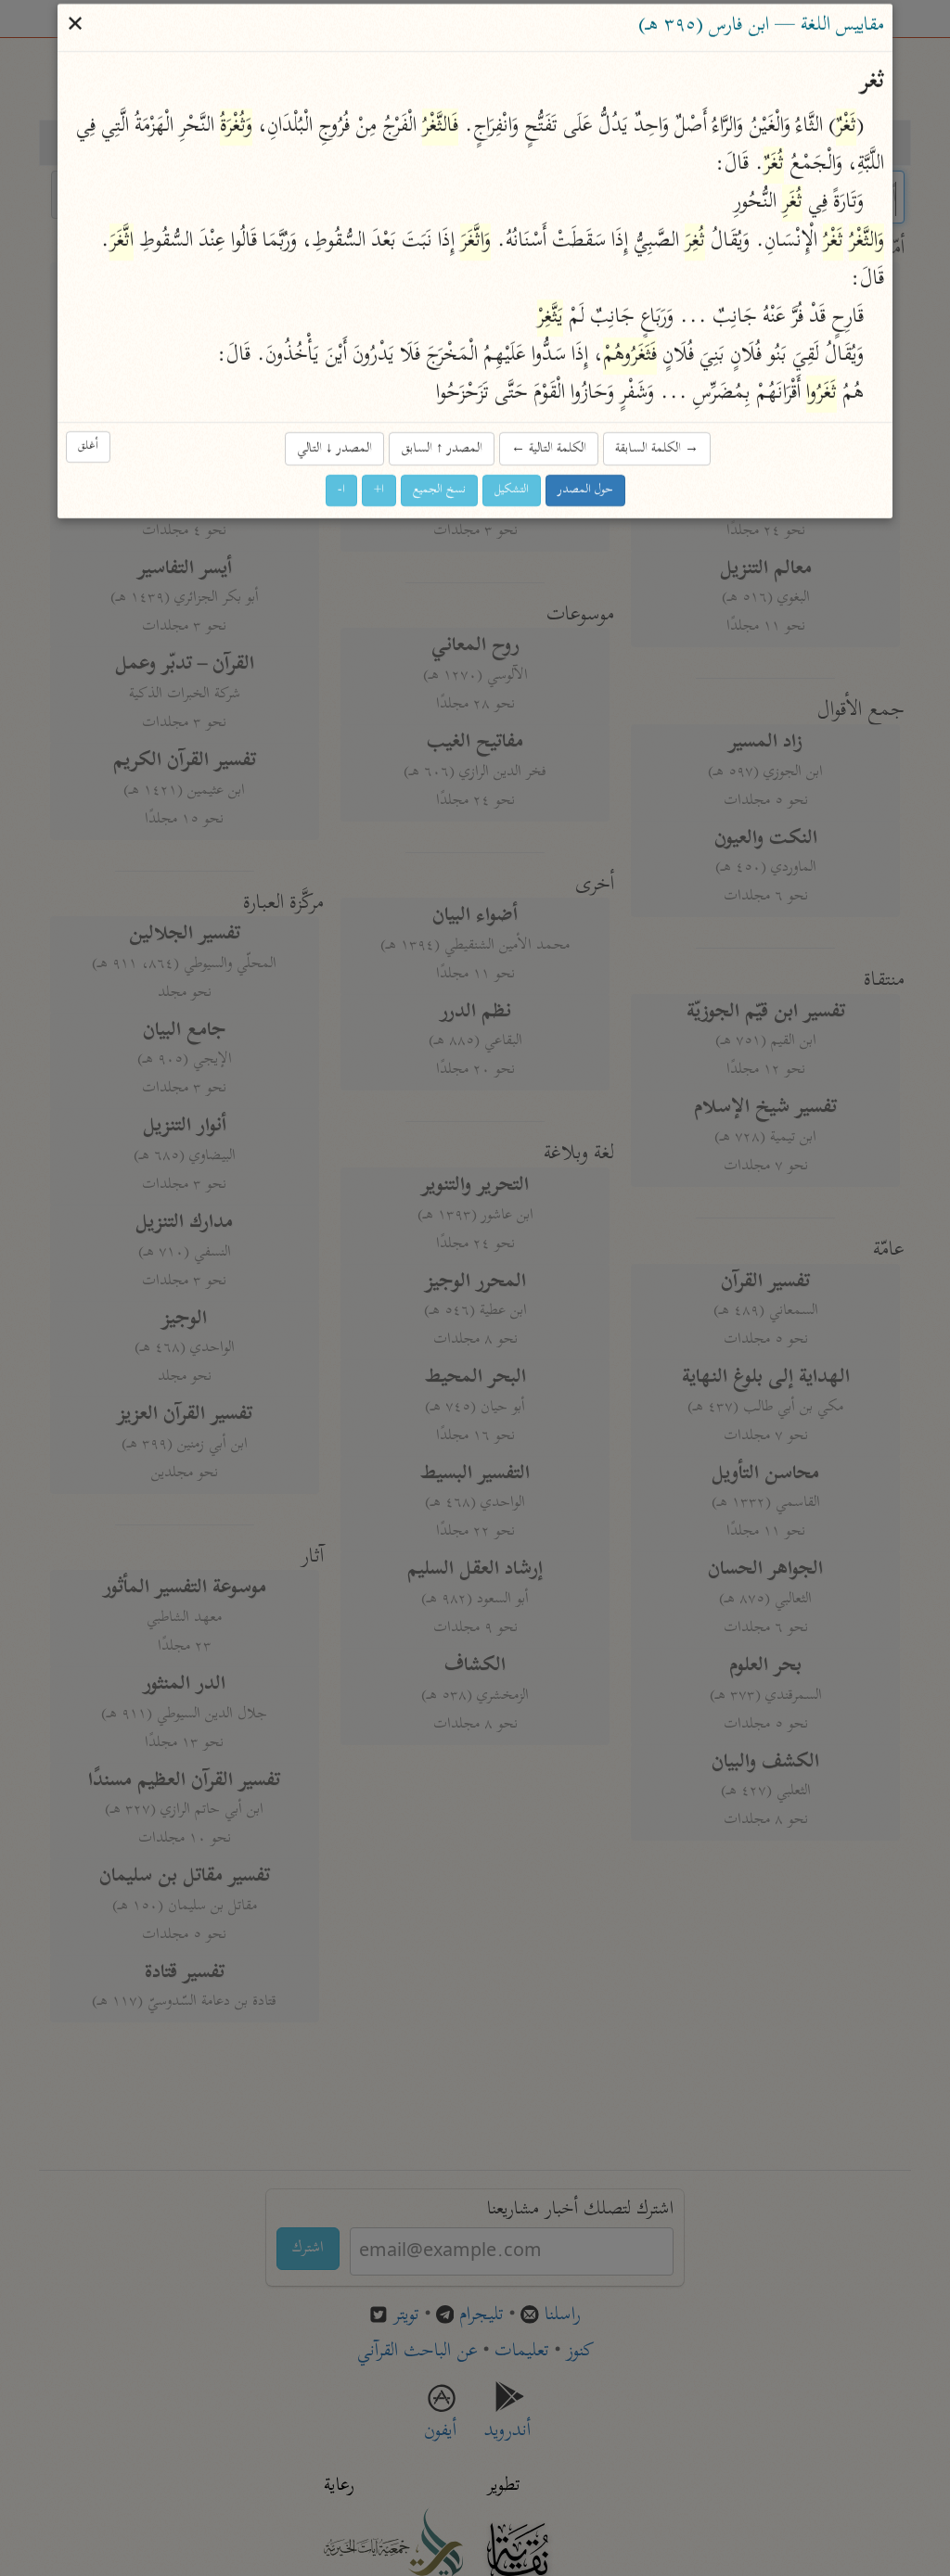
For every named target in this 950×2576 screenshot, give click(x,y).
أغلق (88, 446)
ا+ (379, 490)
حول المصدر (585, 490)
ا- (341, 490)
